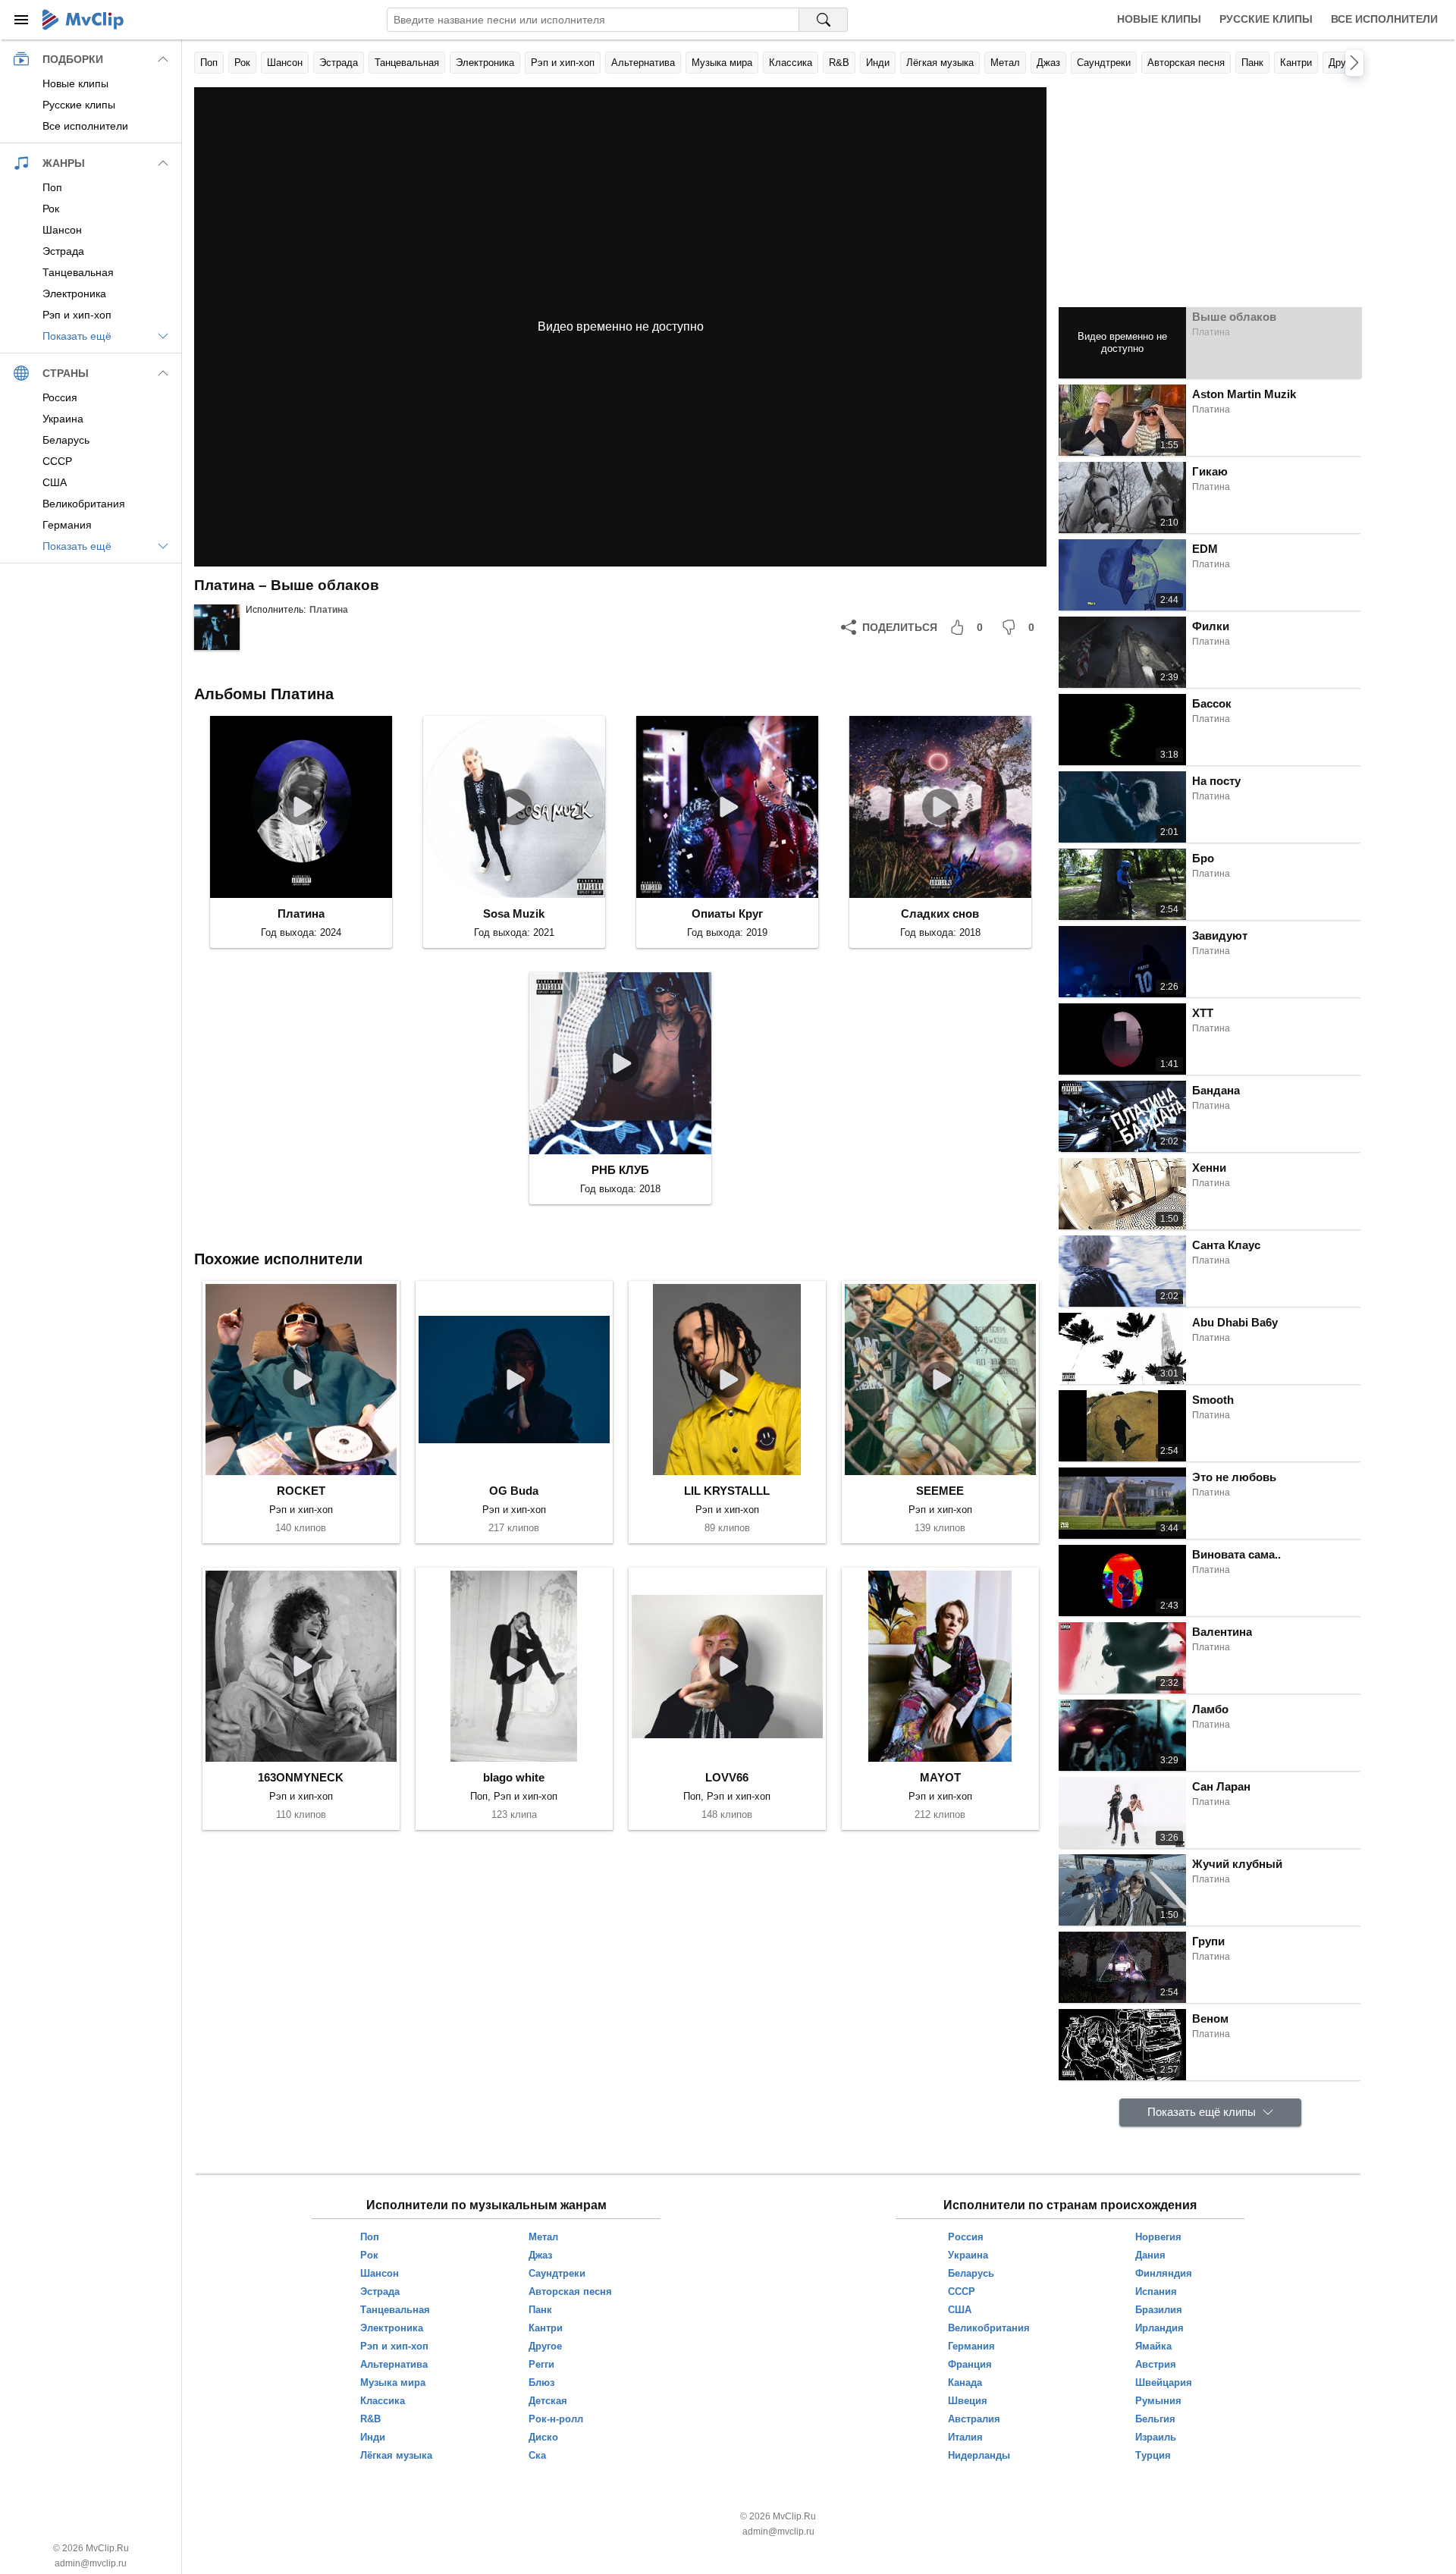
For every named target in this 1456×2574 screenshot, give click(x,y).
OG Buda (514, 1491)
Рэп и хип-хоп (563, 63)
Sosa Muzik (514, 913)
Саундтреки (1104, 63)
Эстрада (339, 63)
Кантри (1296, 63)
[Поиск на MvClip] (824, 20)
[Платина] (217, 627)
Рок (242, 63)
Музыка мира (722, 63)
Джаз (1048, 63)
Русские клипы (1266, 19)
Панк (1252, 63)
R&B (839, 63)
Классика (791, 63)
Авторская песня (1186, 63)
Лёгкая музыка (940, 63)
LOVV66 (727, 1777)
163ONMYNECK (301, 1777)
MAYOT (940, 1777)
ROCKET (301, 1491)
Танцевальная (407, 63)
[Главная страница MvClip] (83, 20)
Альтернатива (643, 63)
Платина (329, 610)
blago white (514, 1777)
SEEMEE (940, 1491)
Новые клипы (1159, 19)
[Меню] (21, 20)
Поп (209, 63)
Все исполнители (1384, 19)
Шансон (285, 63)
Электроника (485, 63)
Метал (1005, 63)
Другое (1345, 63)
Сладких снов (940, 913)
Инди (878, 63)
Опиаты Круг (727, 913)
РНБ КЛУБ (620, 1170)
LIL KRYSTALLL (727, 1491)
